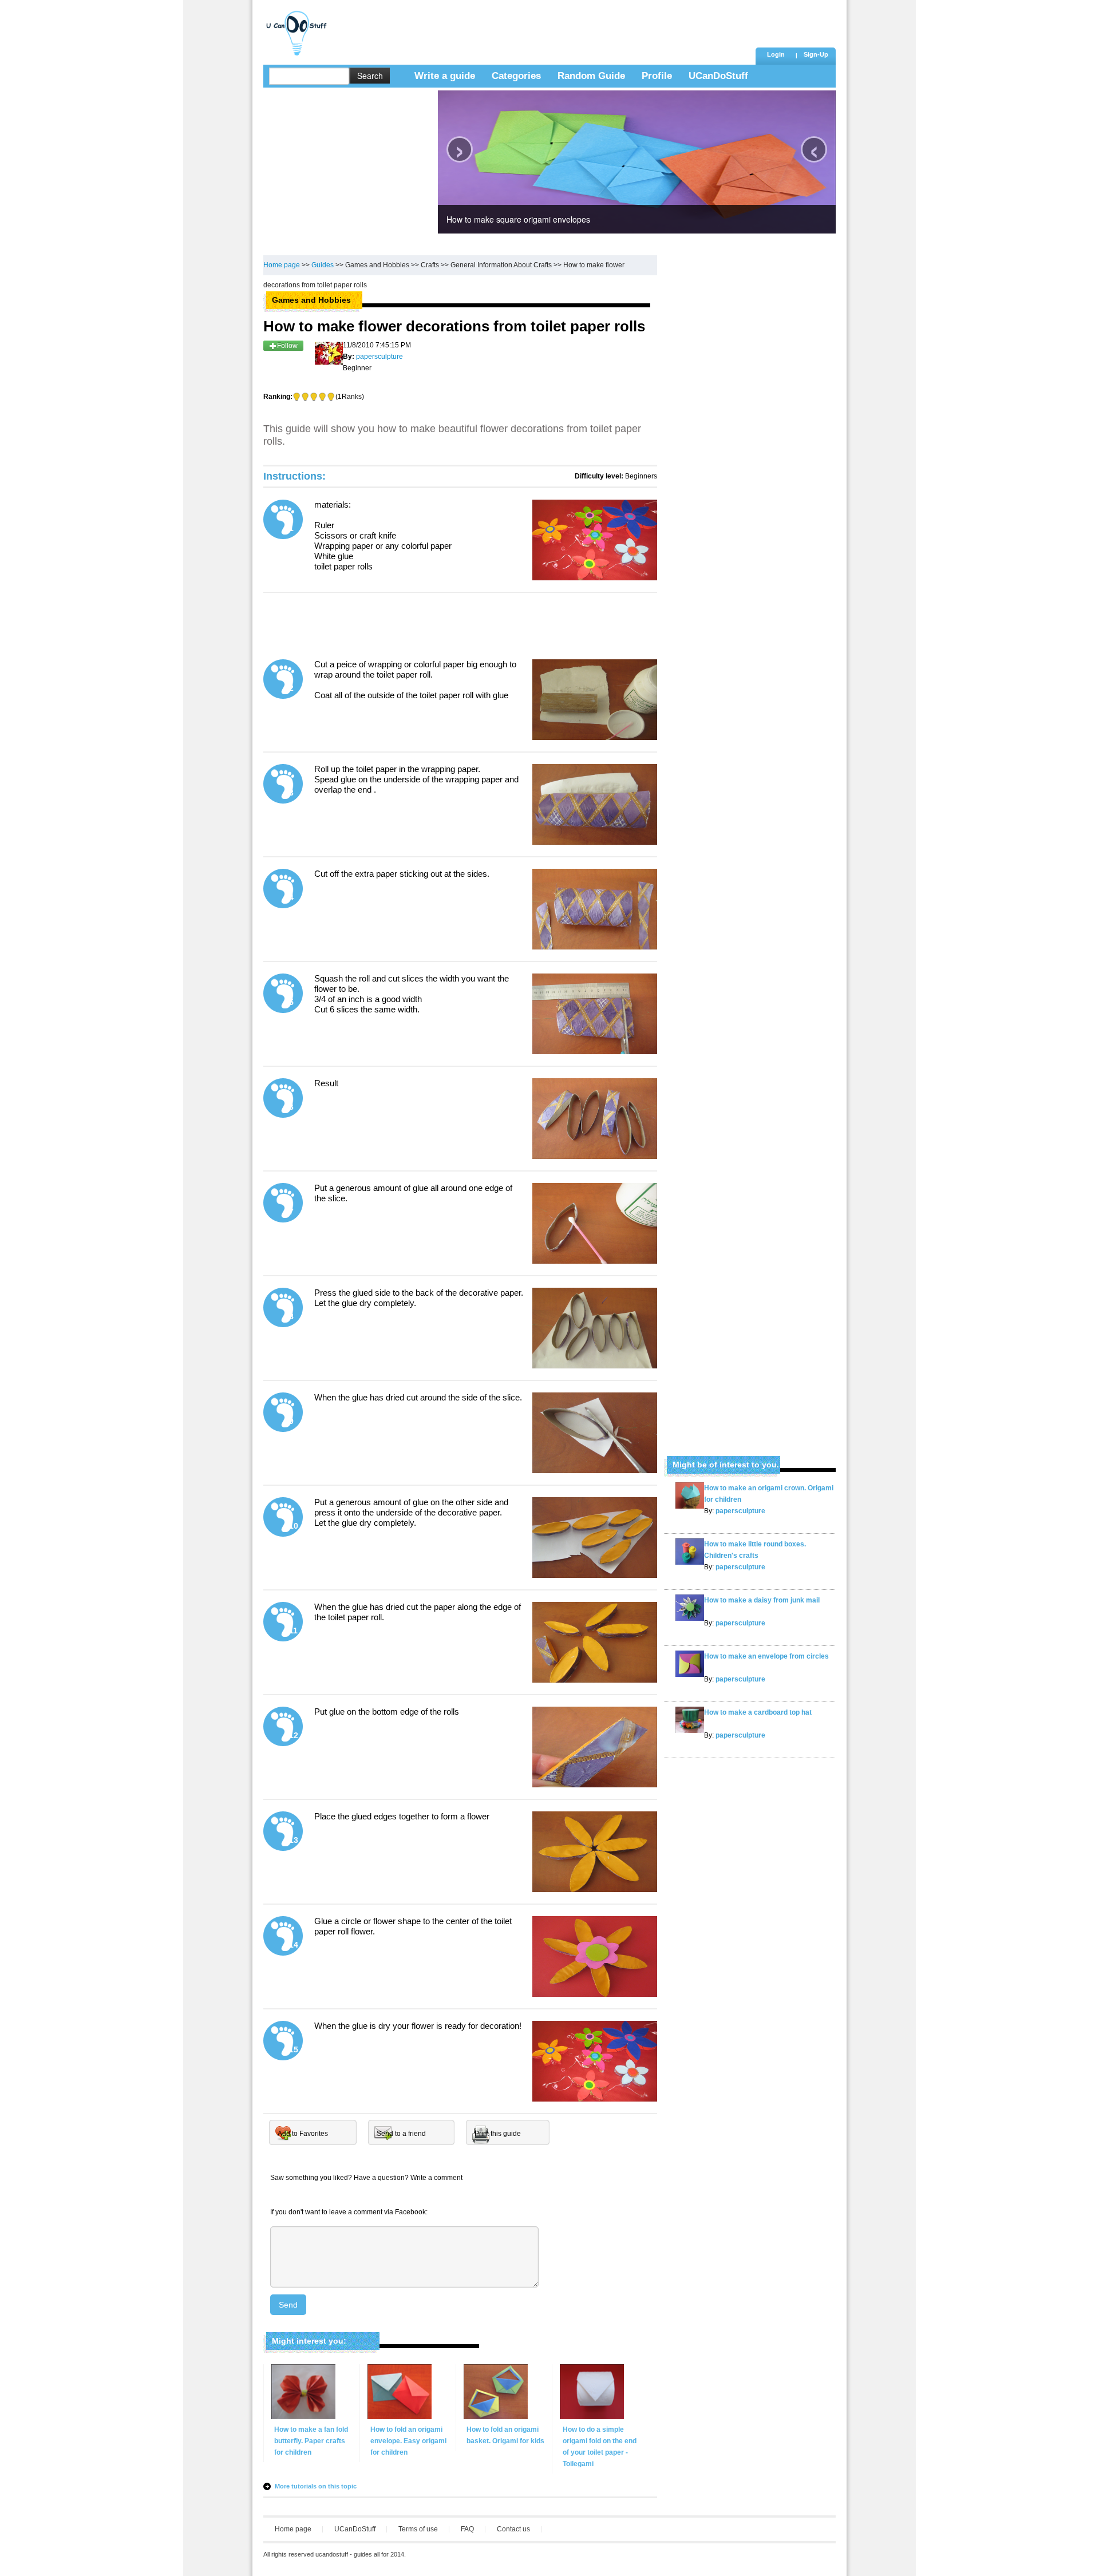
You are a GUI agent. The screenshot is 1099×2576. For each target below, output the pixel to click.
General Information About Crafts (501, 265)
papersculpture (740, 1511)
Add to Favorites (303, 2134)
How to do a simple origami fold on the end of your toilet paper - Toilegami (600, 2447)
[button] (816, 56)
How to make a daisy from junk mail (762, 1600)
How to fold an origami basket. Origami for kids (505, 2435)
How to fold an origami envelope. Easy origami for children (408, 2441)
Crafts (430, 265)
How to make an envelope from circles (766, 1656)
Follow (287, 346)
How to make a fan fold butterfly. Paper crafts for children (311, 2441)
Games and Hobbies (377, 265)
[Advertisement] (543, 26)
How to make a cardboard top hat (758, 1712)
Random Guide (591, 76)
